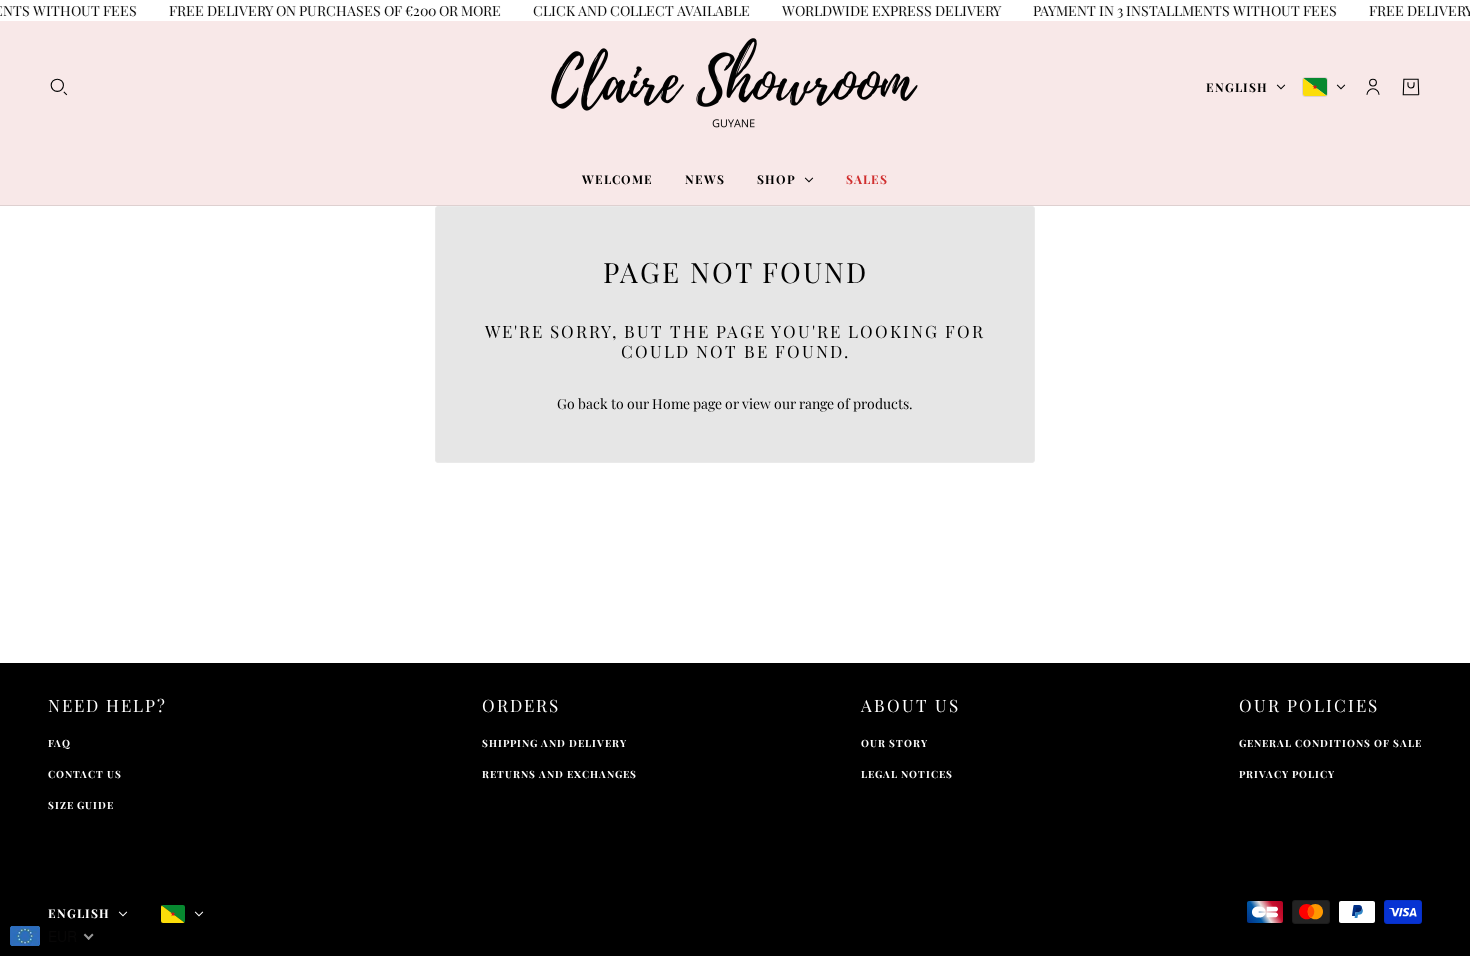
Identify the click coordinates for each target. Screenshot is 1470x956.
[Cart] (1411, 87)
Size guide (81, 805)
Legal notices (907, 774)
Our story (894, 743)
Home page (687, 403)
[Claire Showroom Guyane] (735, 87)
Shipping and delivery (554, 743)
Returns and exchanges (559, 774)
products (881, 403)
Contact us (85, 774)
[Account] (1373, 87)
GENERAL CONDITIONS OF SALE (1330, 743)
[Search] (59, 87)
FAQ (59, 743)
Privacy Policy (1287, 774)
